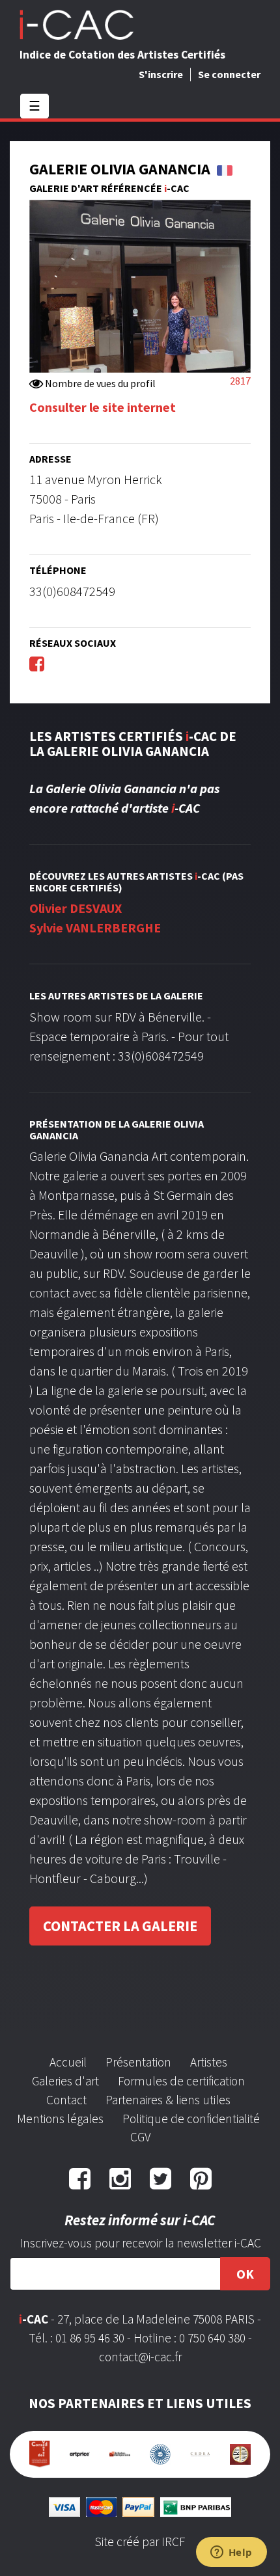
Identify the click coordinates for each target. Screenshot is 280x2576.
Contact (66, 2100)
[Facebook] (37, 663)
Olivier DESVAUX (76, 908)
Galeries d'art (65, 2081)
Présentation (138, 2062)
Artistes (209, 2062)
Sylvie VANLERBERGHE (95, 928)
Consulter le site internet (103, 407)
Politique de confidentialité (191, 2119)
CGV (140, 2137)
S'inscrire (161, 74)
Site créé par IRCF (140, 2542)
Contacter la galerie (120, 1926)
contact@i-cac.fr (140, 2357)
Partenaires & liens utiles (168, 2100)
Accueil (68, 2062)
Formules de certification (181, 2081)
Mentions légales (60, 2119)
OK (245, 2274)
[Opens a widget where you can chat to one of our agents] (231, 2553)
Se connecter (229, 74)
